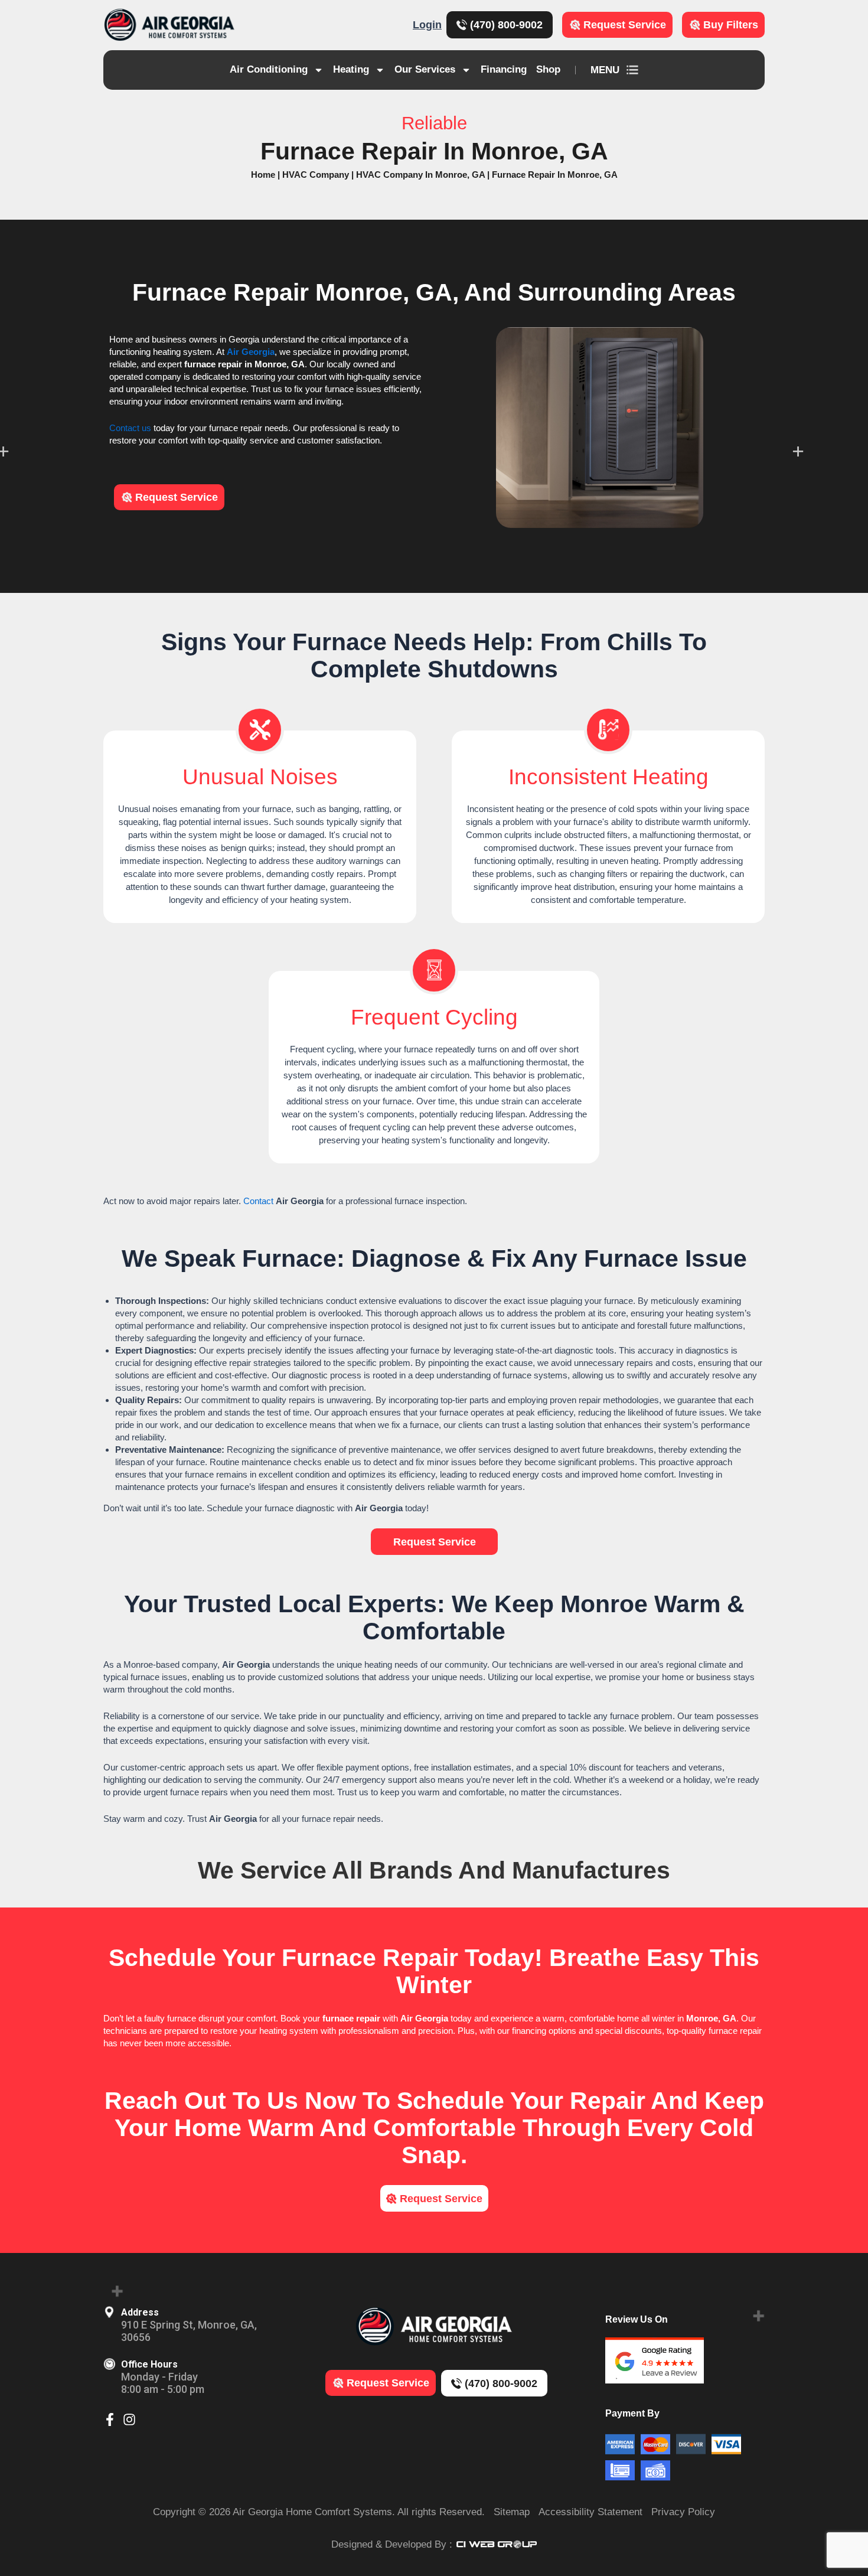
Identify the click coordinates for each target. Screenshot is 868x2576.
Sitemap (512, 2512)
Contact (258, 1201)
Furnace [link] (180, 292)
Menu (605, 70)
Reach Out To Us (201, 2101)
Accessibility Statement (590, 2512)
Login (427, 25)
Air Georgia (251, 352)
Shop (548, 69)
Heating (351, 69)
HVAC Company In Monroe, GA (420, 175)
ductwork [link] (557, 848)
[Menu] (632, 70)
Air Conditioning (269, 69)
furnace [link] (200, 364)
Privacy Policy (683, 2512)
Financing (504, 69)
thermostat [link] (718, 835)
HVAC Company (316, 175)
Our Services (425, 69)
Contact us (130, 428)
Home (263, 175)
